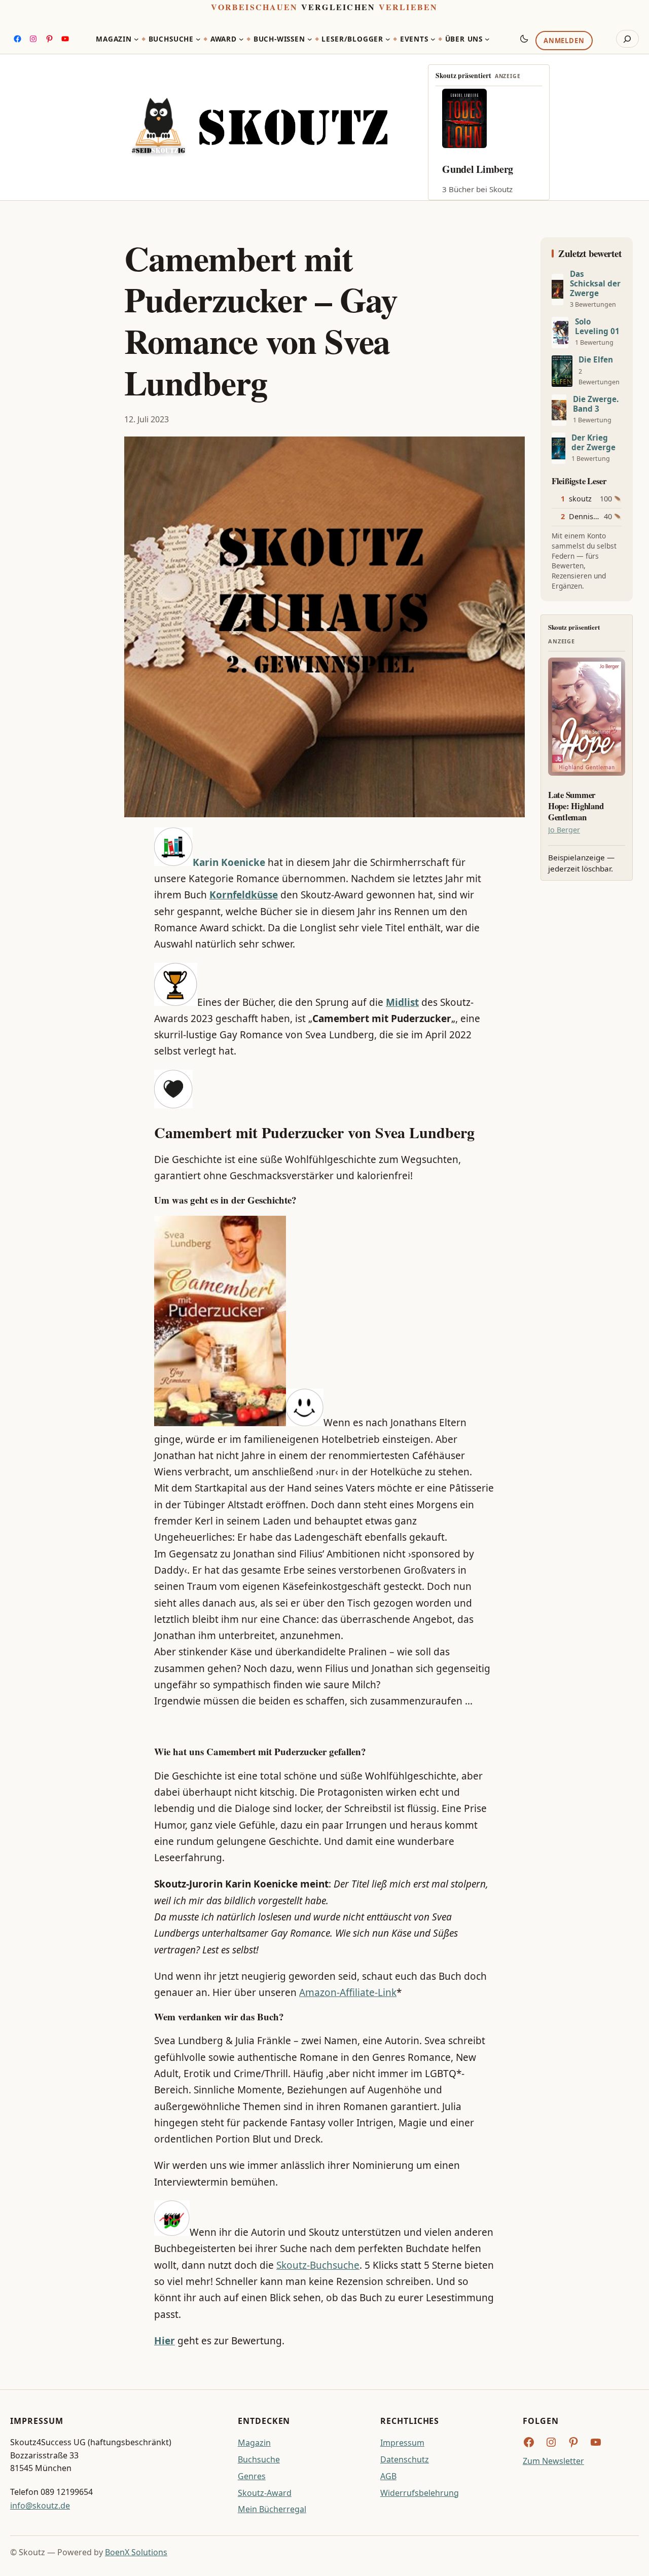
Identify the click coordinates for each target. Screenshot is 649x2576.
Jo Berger (564, 830)
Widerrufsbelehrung (420, 2493)
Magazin (254, 2443)
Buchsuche (259, 2459)
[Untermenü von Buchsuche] (198, 39)
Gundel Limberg (478, 169)
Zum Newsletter (553, 2461)
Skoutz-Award (265, 2493)
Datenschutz (405, 2459)
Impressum (402, 2443)
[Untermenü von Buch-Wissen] (310, 39)
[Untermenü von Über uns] (487, 39)
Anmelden (564, 41)
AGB (388, 2476)
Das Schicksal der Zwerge (595, 284)
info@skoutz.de (40, 2506)
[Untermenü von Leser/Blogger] (388, 39)
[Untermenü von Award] (241, 39)
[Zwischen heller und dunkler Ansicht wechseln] (524, 39)
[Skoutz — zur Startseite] (259, 127)
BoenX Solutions (136, 2552)
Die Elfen (596, 360)
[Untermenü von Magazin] (136, 39)
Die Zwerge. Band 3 (596, 404)
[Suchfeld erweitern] (627, 39)
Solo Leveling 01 (597, 326)
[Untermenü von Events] (433, 39)
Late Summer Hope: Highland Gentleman (576, 806)
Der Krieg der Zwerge (593, 443)
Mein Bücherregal (272, 2509)
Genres (252, 2476)
